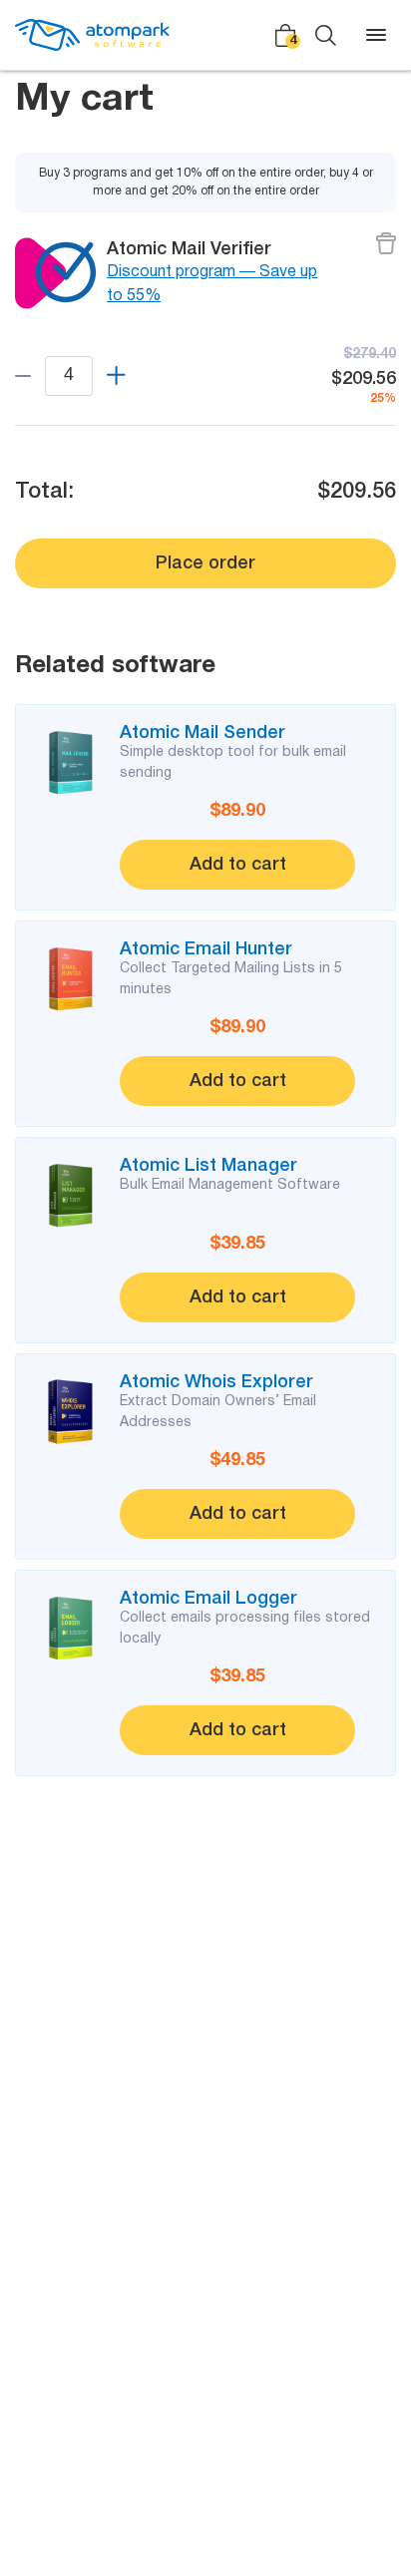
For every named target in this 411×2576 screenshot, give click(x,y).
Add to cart (238, 865)
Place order (205, 563)
